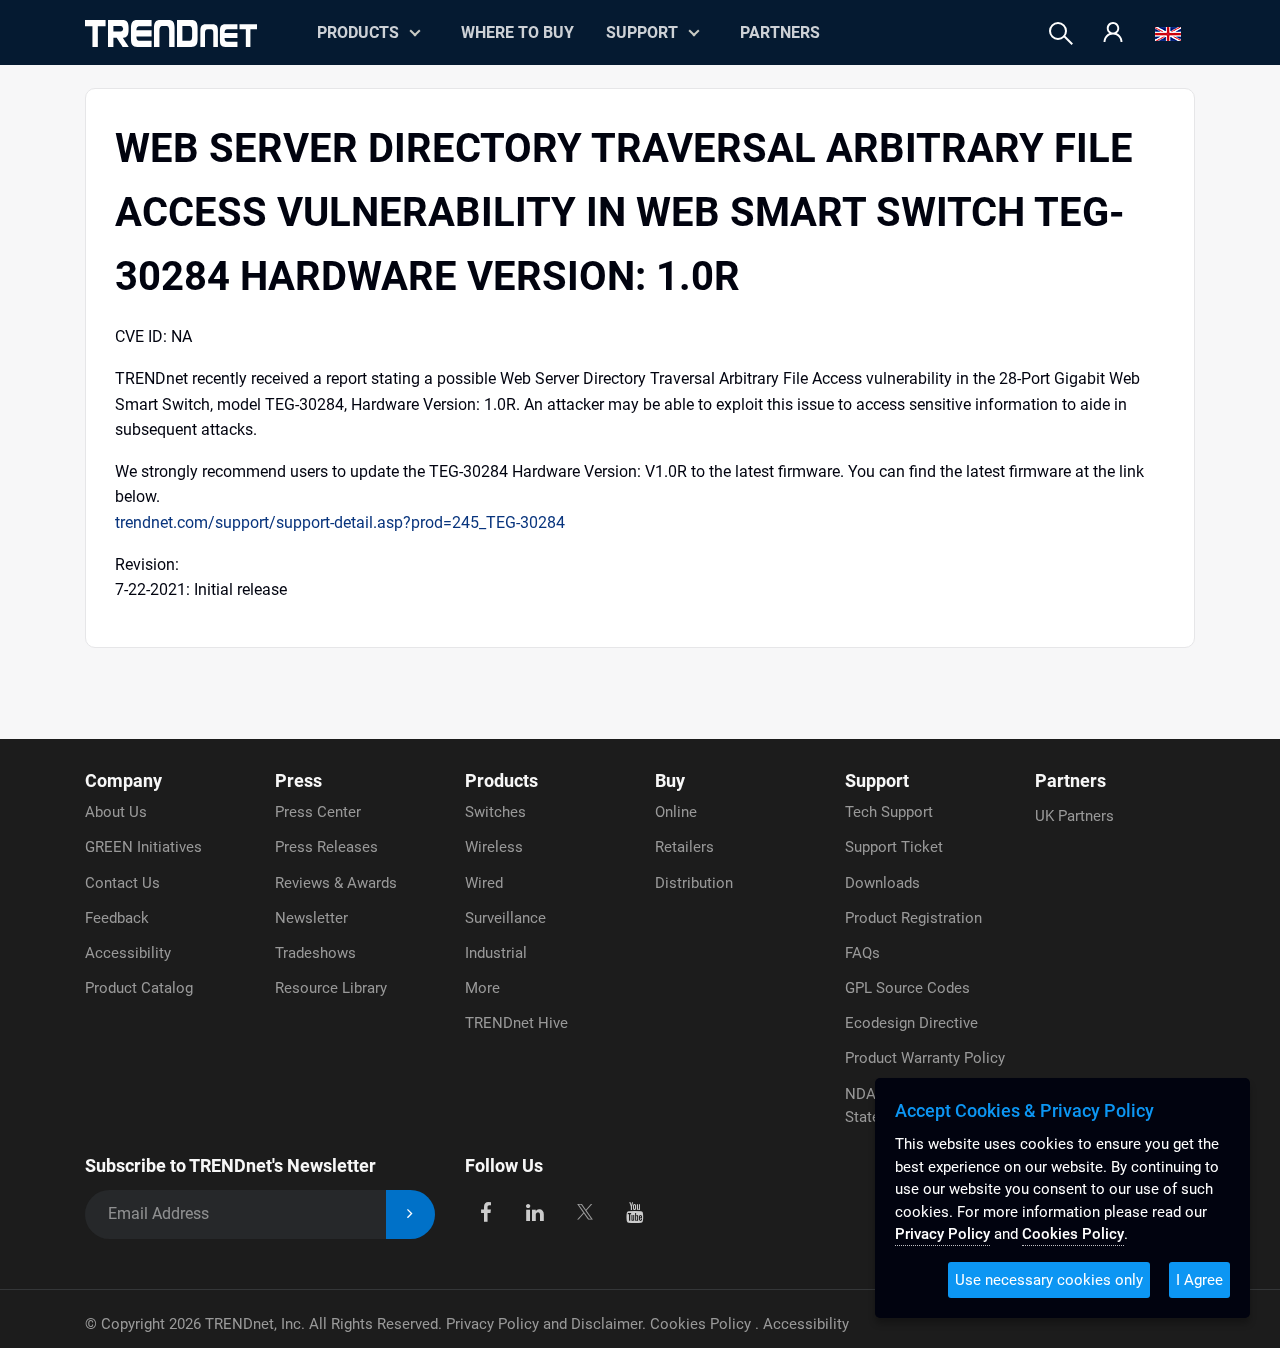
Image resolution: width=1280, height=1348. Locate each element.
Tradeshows (315, 953)
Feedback (117, 918)
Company (123, 780)
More (482, 988)
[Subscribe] (410, 1214)
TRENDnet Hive (516, 1023)
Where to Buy (517, 32)
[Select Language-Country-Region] (1168, 33)
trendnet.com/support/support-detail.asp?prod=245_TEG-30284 (340, 522)
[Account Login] (1113, 33)
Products (501, 780)
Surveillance (505, 918)
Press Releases (326, 847)
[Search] (1061, 33)
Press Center (318, 812)
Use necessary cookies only (1049, 1280)
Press (298, 780)
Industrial (496, 953)
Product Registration (913, 918)
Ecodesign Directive (911, 1023)
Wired (484, 883)
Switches (495, 812)
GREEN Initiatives (143, 847)
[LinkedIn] (535, 1210)
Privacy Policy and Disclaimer (544, 1324)
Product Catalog (139, 988)
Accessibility (128, 953)
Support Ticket (894, 847)
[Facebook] (485, 1210)
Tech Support (889, 812)
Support (642, 32)
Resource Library (331, 988)
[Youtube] (634, 1210)
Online (676, 812)
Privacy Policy (942, 1234)
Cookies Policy (702, 1324)
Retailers (684, 847)
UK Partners (1074, 816)
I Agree (1199, 1280)
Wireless (494, 847)
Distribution (694, 883)
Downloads (882, 883)
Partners (780, 32)
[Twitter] (584, 1210)
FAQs (862, 953)
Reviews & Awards (336, 883)
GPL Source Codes (907, 988)
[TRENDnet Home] (171, 33)
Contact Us (122, 883)
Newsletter (311, 918)
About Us (116, 812)
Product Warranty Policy (925, 1058)
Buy (670, 780)
